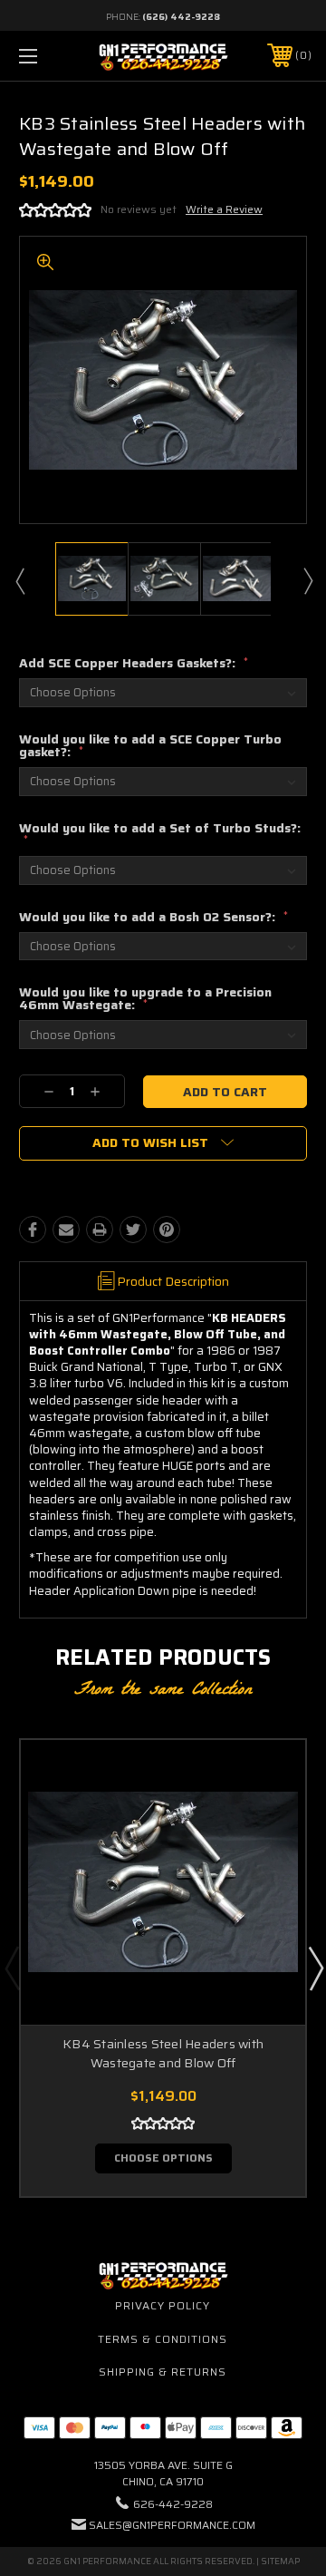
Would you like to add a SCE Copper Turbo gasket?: (150, 745)
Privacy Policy (163, 2305)
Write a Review (224, 209)
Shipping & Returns (163, 2372)
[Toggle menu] (48, 56)
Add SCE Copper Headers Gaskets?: (134, 663)
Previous (19, 580)
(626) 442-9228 (181, 17)
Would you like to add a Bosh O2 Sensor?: (153, 917)
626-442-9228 (173, 2504)
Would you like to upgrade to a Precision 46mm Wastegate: (145, 998)
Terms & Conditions (163, 2339)
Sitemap (280, 2561)
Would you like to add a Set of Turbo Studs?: (160, 833)
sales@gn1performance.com (172, 2525)
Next (307, 580)
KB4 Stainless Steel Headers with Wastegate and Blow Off (163, 2053)
